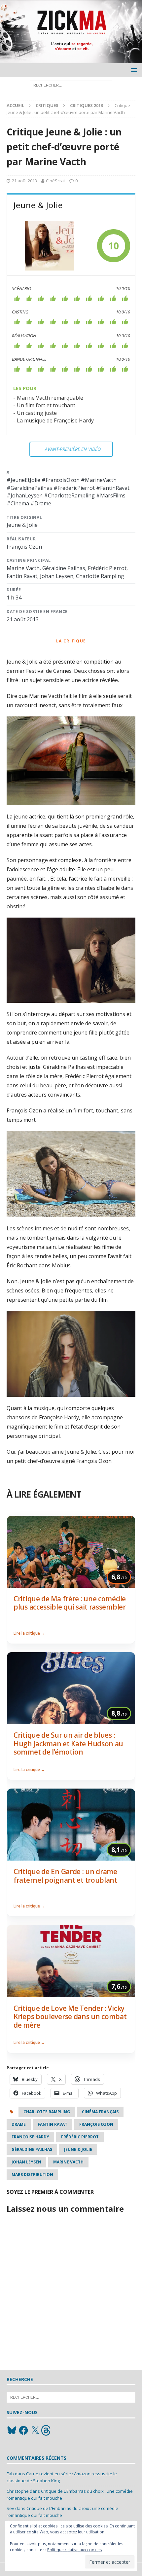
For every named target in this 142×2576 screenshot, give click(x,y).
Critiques (47, 105)
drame (19, 2124)
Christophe (18, 2491)
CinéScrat (55, 181)
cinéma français (100, 2112)
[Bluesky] (12, 2430)
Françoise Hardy (30, 2137)
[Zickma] (71, 59)
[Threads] (47, 2430)
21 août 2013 (24, 181)
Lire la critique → (29, 1633)
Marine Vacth (68, 2162)
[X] (35, 2430)
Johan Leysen (26, 2162)
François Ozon (96, 2124)
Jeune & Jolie (78, 2149)
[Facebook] (23, 2430)
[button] (133, 70)
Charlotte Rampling (47, 2112)
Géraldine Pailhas (32, 2149)
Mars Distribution (32, 2175)
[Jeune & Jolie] (50, 246)
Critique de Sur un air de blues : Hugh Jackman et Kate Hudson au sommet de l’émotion (68, 1743)
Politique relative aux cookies (74, 2550)
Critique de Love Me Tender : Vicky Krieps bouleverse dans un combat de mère (70, 2017)
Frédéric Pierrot (80, 2137)
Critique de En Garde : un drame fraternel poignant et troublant (65, 1876)
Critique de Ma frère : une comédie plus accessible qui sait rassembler (70, 1603)
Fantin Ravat (53, 2124)
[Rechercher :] (71, 85)
